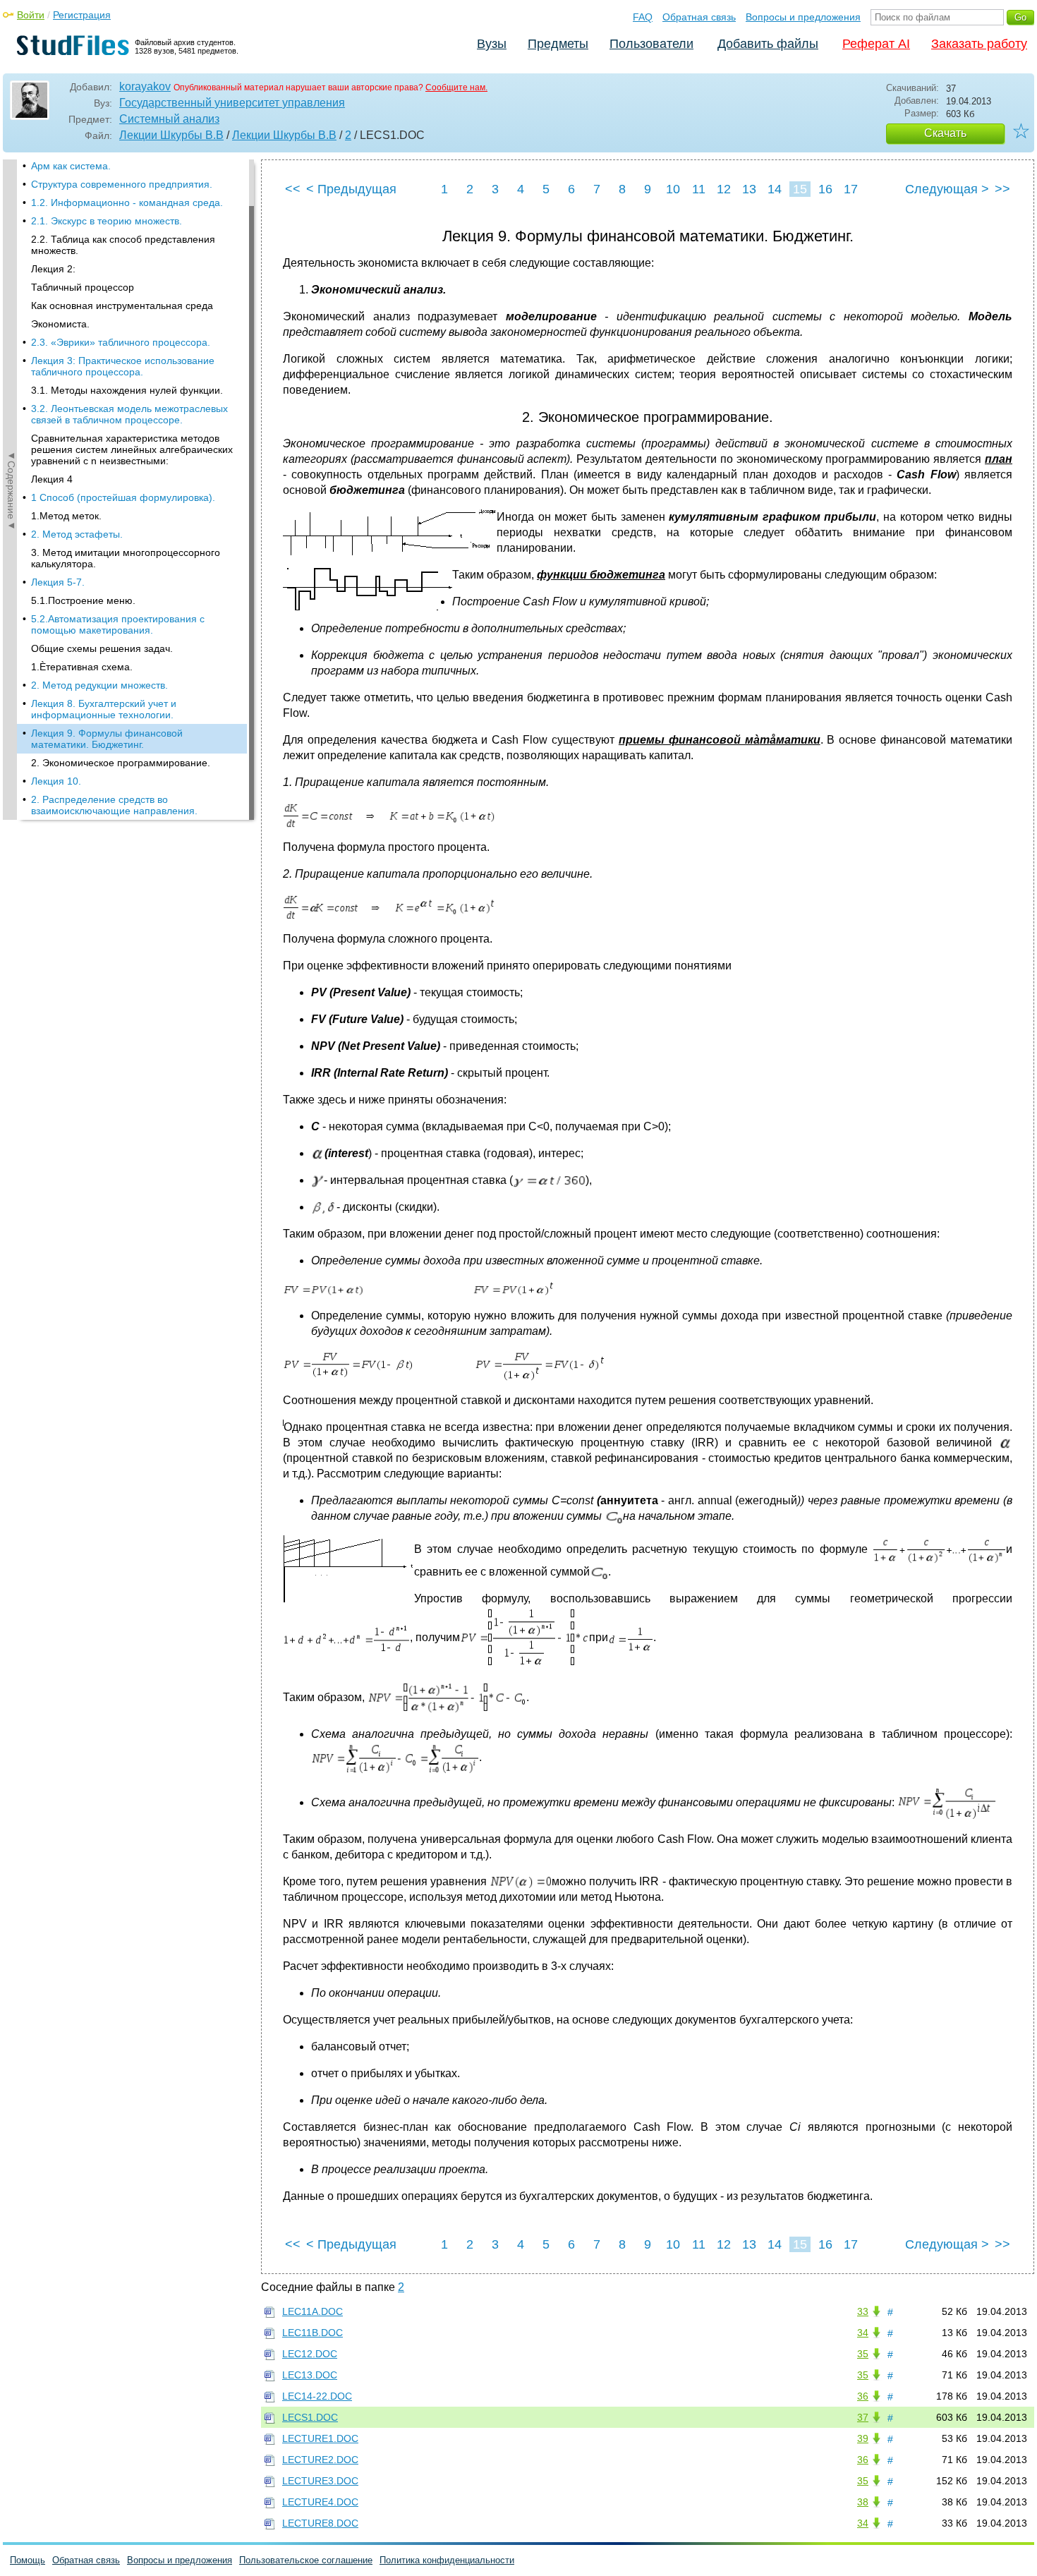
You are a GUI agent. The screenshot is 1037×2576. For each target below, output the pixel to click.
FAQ (643, 17)
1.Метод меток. (66, 516)
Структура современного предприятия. (122, 184)
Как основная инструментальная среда (122, 306)
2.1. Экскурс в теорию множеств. (107, 221)
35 (863, 2354)
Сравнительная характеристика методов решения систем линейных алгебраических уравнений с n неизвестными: (132, 449)
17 (851, 189)
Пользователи (651, 44)
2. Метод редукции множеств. (99, 685)
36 (863, 2396)
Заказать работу (979, 44)
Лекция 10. (56, 781)
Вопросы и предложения (803, 17)
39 (863, 2438)
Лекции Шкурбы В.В (171, 135)
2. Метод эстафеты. (77, 534)
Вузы (492, 44)
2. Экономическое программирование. (121, 763)
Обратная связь (699, 17)
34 (863, 2333)
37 (863, 2417)
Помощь (28, 2560)
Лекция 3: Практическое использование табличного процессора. (123, 366)
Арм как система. (71, 166)
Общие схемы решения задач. (102, 648)
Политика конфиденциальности (447, 2560)
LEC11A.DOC (313, 2311)
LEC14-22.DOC (317, 2396)
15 (800, 189)
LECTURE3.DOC (320, 2481)
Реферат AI (876, 44)
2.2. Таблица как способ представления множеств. (123, 245)
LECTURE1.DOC (320, 2438)
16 (825, 189)
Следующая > (947, 189)
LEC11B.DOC (313, 2333)
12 (724, 189)
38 (863, 2502)
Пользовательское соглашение (306, 2560)
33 (863, 2311)
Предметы (558, 44)
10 (673, 189)
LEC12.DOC (310, 2354)
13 (749, 189)
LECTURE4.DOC (320, 2502)
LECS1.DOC (310, 2417)
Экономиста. (60, 324)
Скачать (945, 133)
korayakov (145, 86)
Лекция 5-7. (58, 582)
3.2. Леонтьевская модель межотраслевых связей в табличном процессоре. (129, 414)
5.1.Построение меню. (83, 600)
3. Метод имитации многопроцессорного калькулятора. (126, 558)
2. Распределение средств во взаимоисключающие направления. (114, 805)
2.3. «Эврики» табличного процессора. (121, 342)
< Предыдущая (351, 189)
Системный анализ (169, 119)
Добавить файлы (768, 44)
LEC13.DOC (310, 2375)
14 (775, 189)
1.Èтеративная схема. (82, 667)
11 (699, 189)
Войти (31, 15)
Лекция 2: (53, 269)
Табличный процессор (83, 287)
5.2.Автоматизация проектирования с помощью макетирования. (118, 624)
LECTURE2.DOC (320, 2460)
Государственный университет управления (232, 103)
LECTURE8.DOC (320, 2523)
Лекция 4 (52, 479)
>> (1002, 189)
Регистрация (82, 15)
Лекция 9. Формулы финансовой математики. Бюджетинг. (107, 739)
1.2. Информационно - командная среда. (127, 202)
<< (293, 189)
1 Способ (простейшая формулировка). (123, 497)
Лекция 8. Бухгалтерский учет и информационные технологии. (104, 709)
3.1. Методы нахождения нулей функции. (127, 390)
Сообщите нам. (456, 87)
